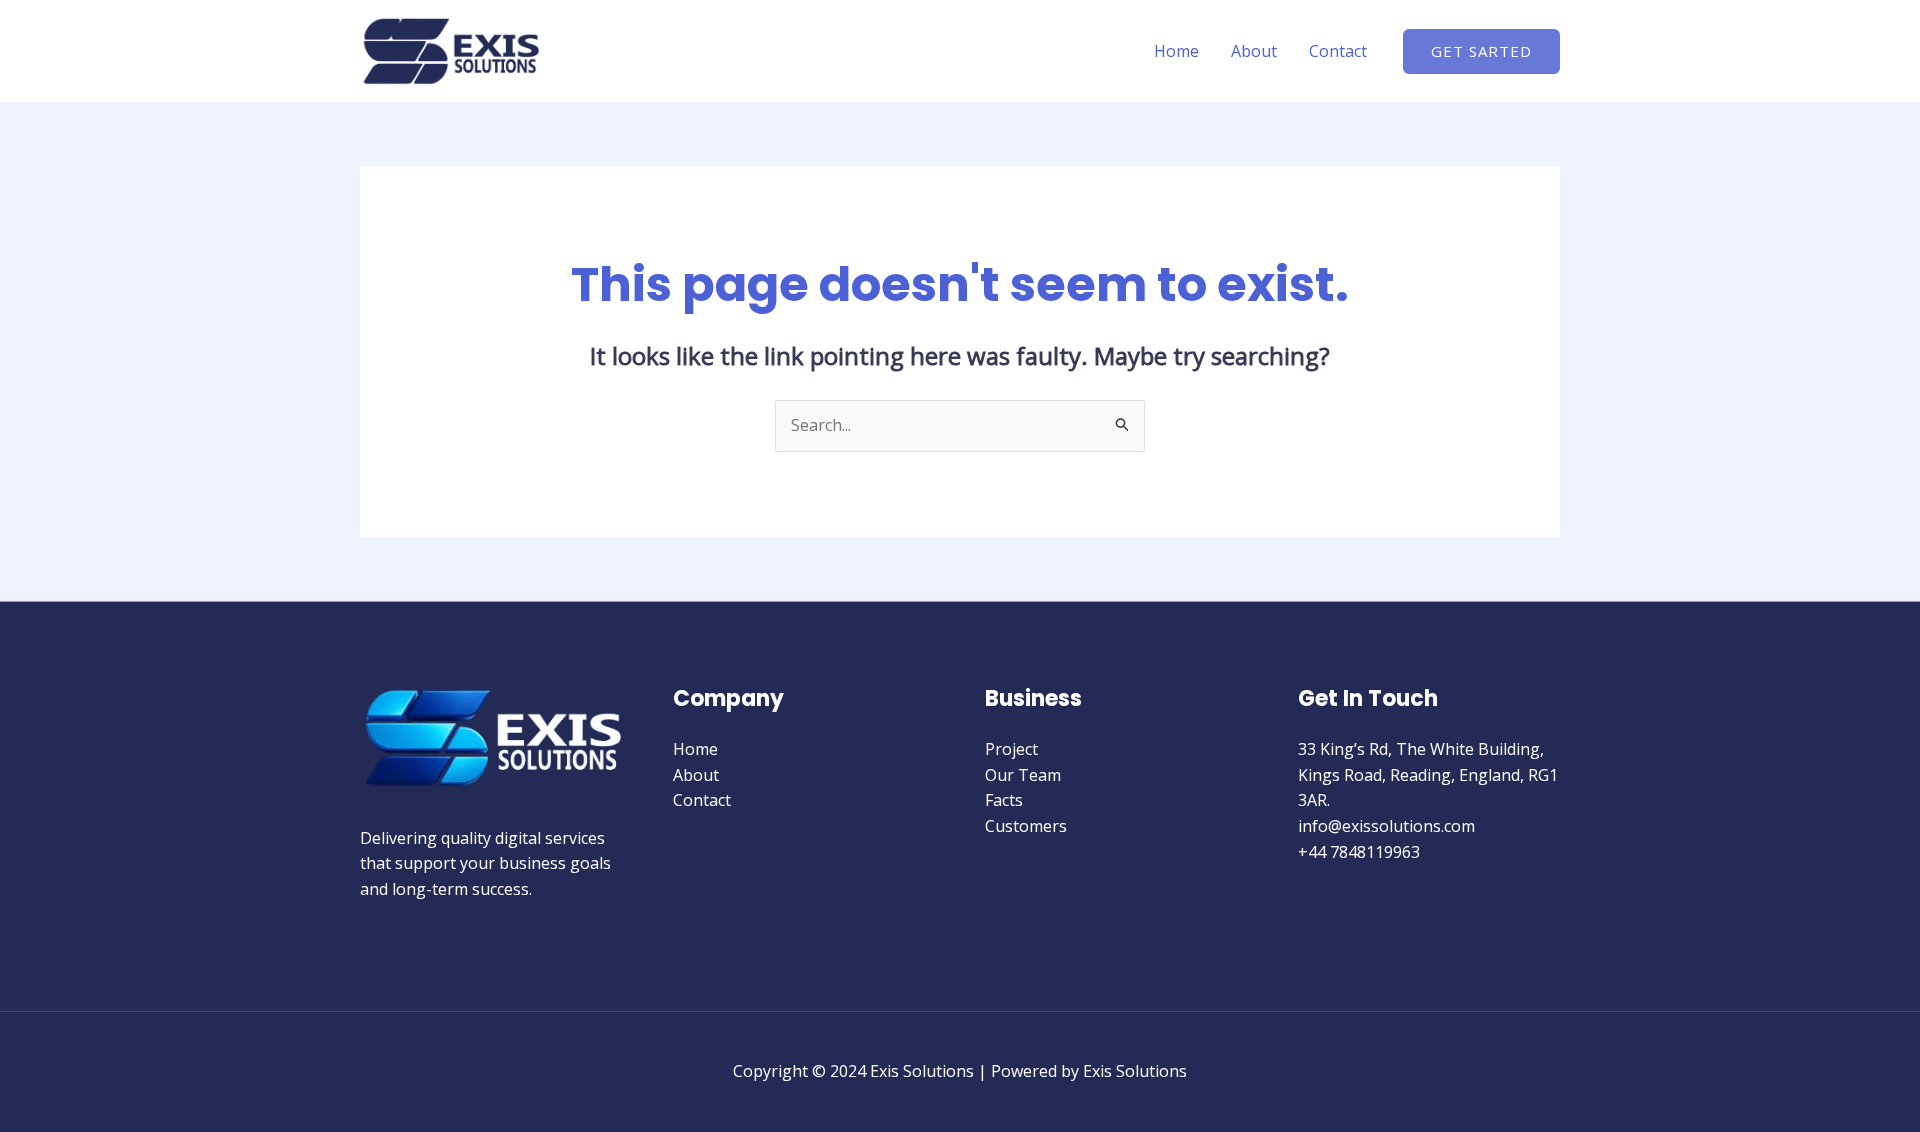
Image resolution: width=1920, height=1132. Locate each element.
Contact (1338, 51)
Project (1011, 749)
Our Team (1023, 775)
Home (1176, 51)
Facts (1004, 800)
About (1254, 51)
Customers (1026, 826)
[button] (1481, 51)
